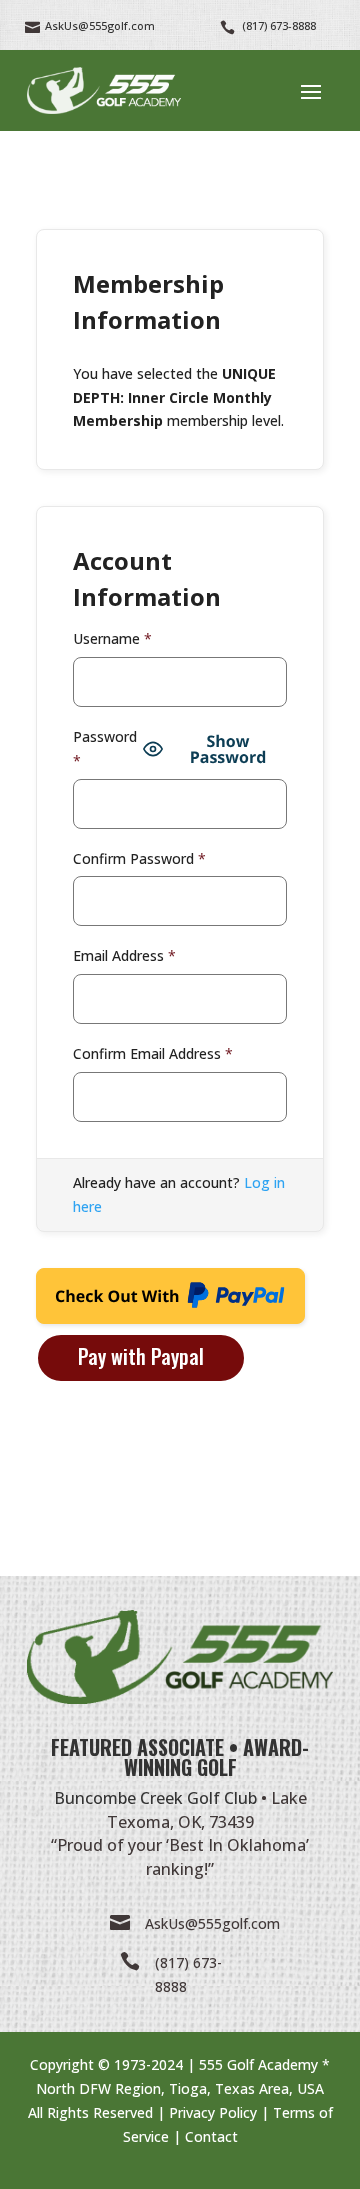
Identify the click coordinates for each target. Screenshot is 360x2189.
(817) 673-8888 (279, 25)
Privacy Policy (213, 2112)
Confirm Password (139, 858)
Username (112, 638)
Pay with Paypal (141, 1356)
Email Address (124, 955)
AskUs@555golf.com (212, 1923)
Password (105, 748)
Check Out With (139, 1302)
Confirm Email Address (153, 1053)
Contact (211, 2136)
